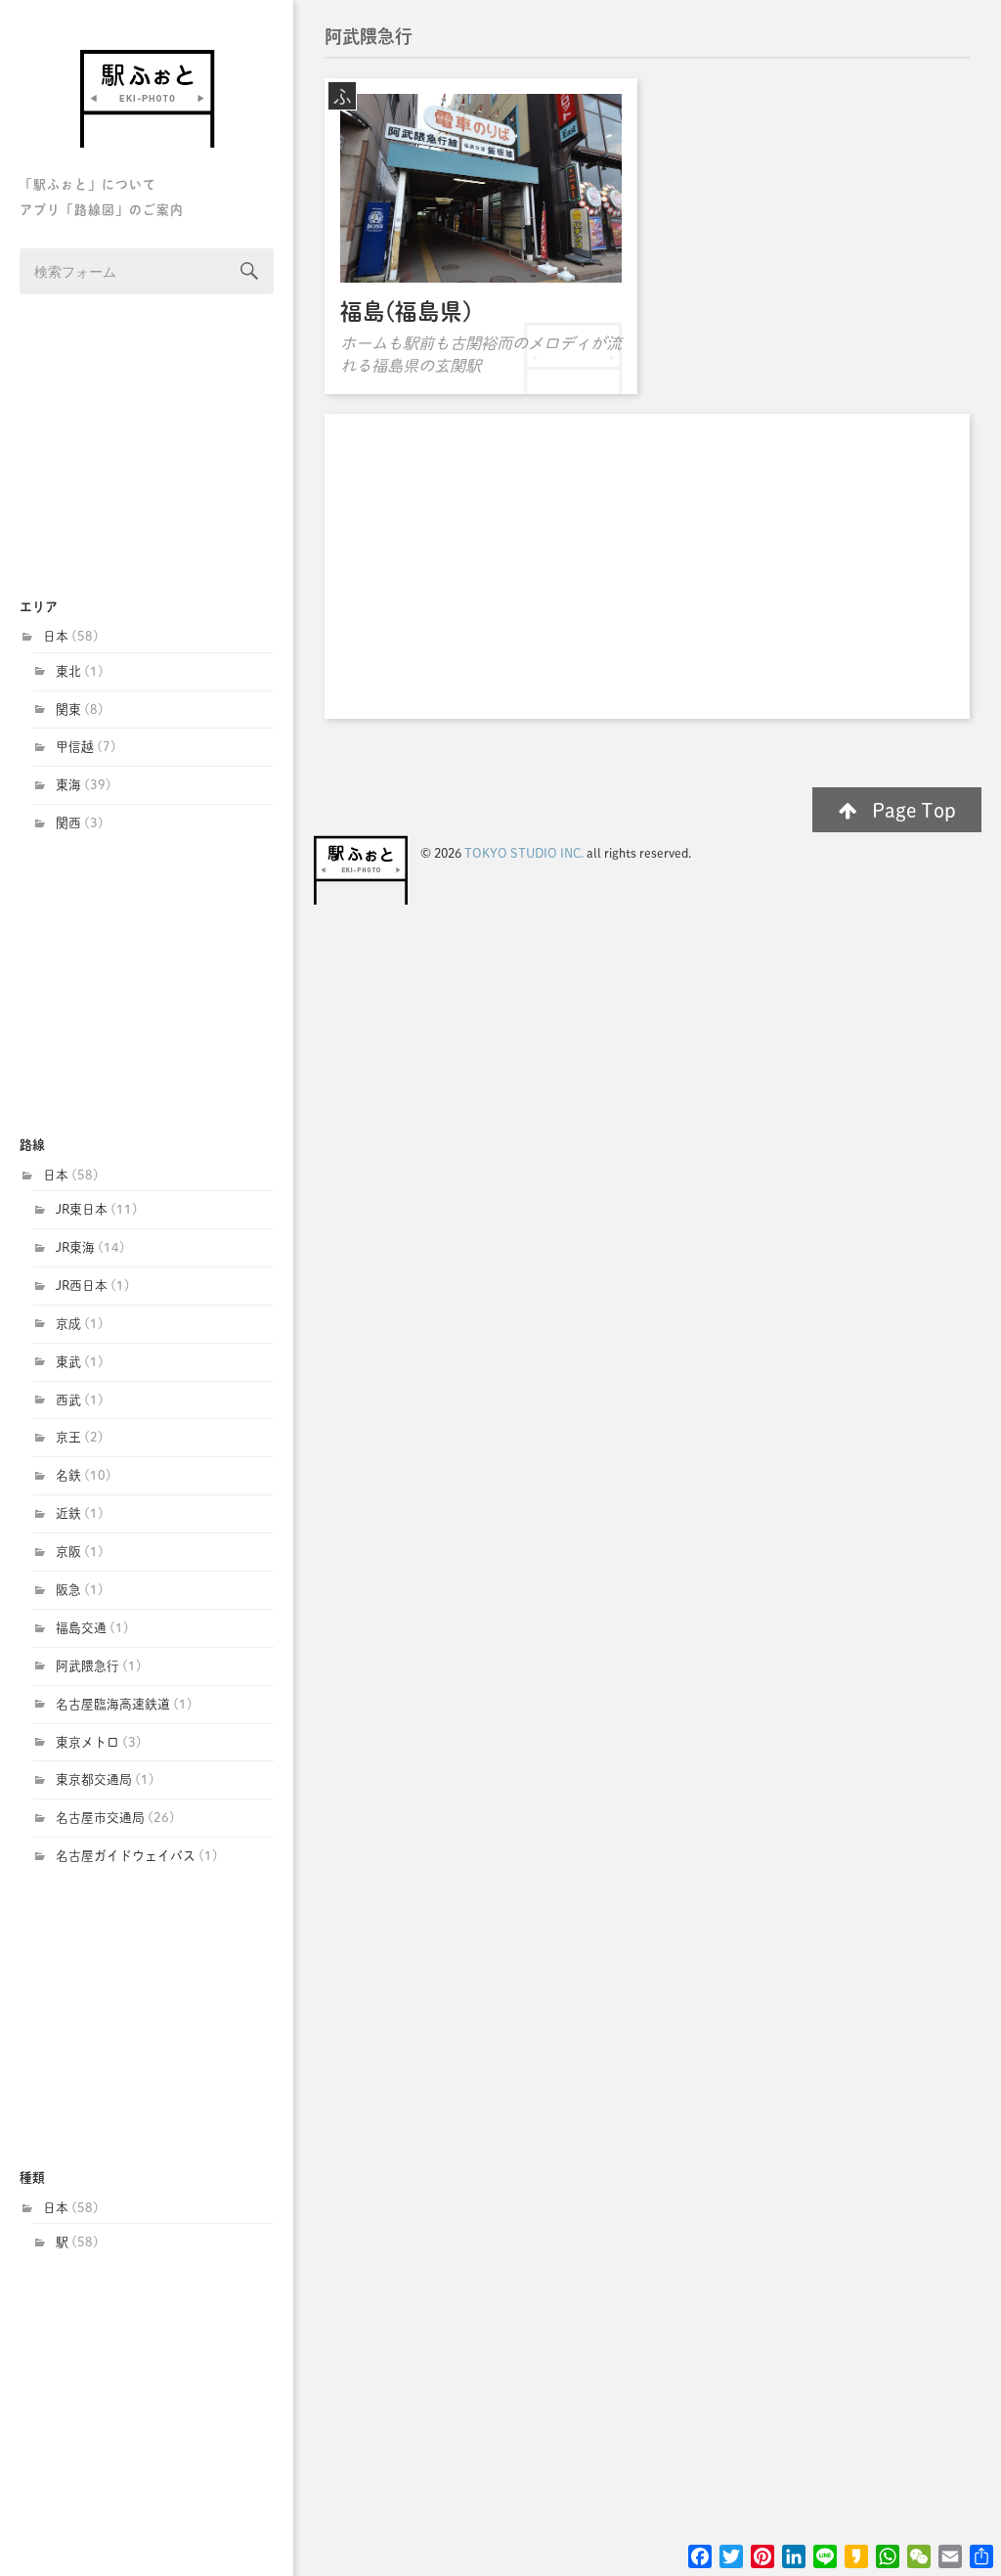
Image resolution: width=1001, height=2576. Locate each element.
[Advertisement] (147, 448)
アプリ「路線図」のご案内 (102, 210)
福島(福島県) (406, 311)
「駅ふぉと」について (88, 184)
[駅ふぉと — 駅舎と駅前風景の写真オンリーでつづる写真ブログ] (147, 98)
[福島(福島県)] (481, 188)
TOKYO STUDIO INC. (524, 853)
